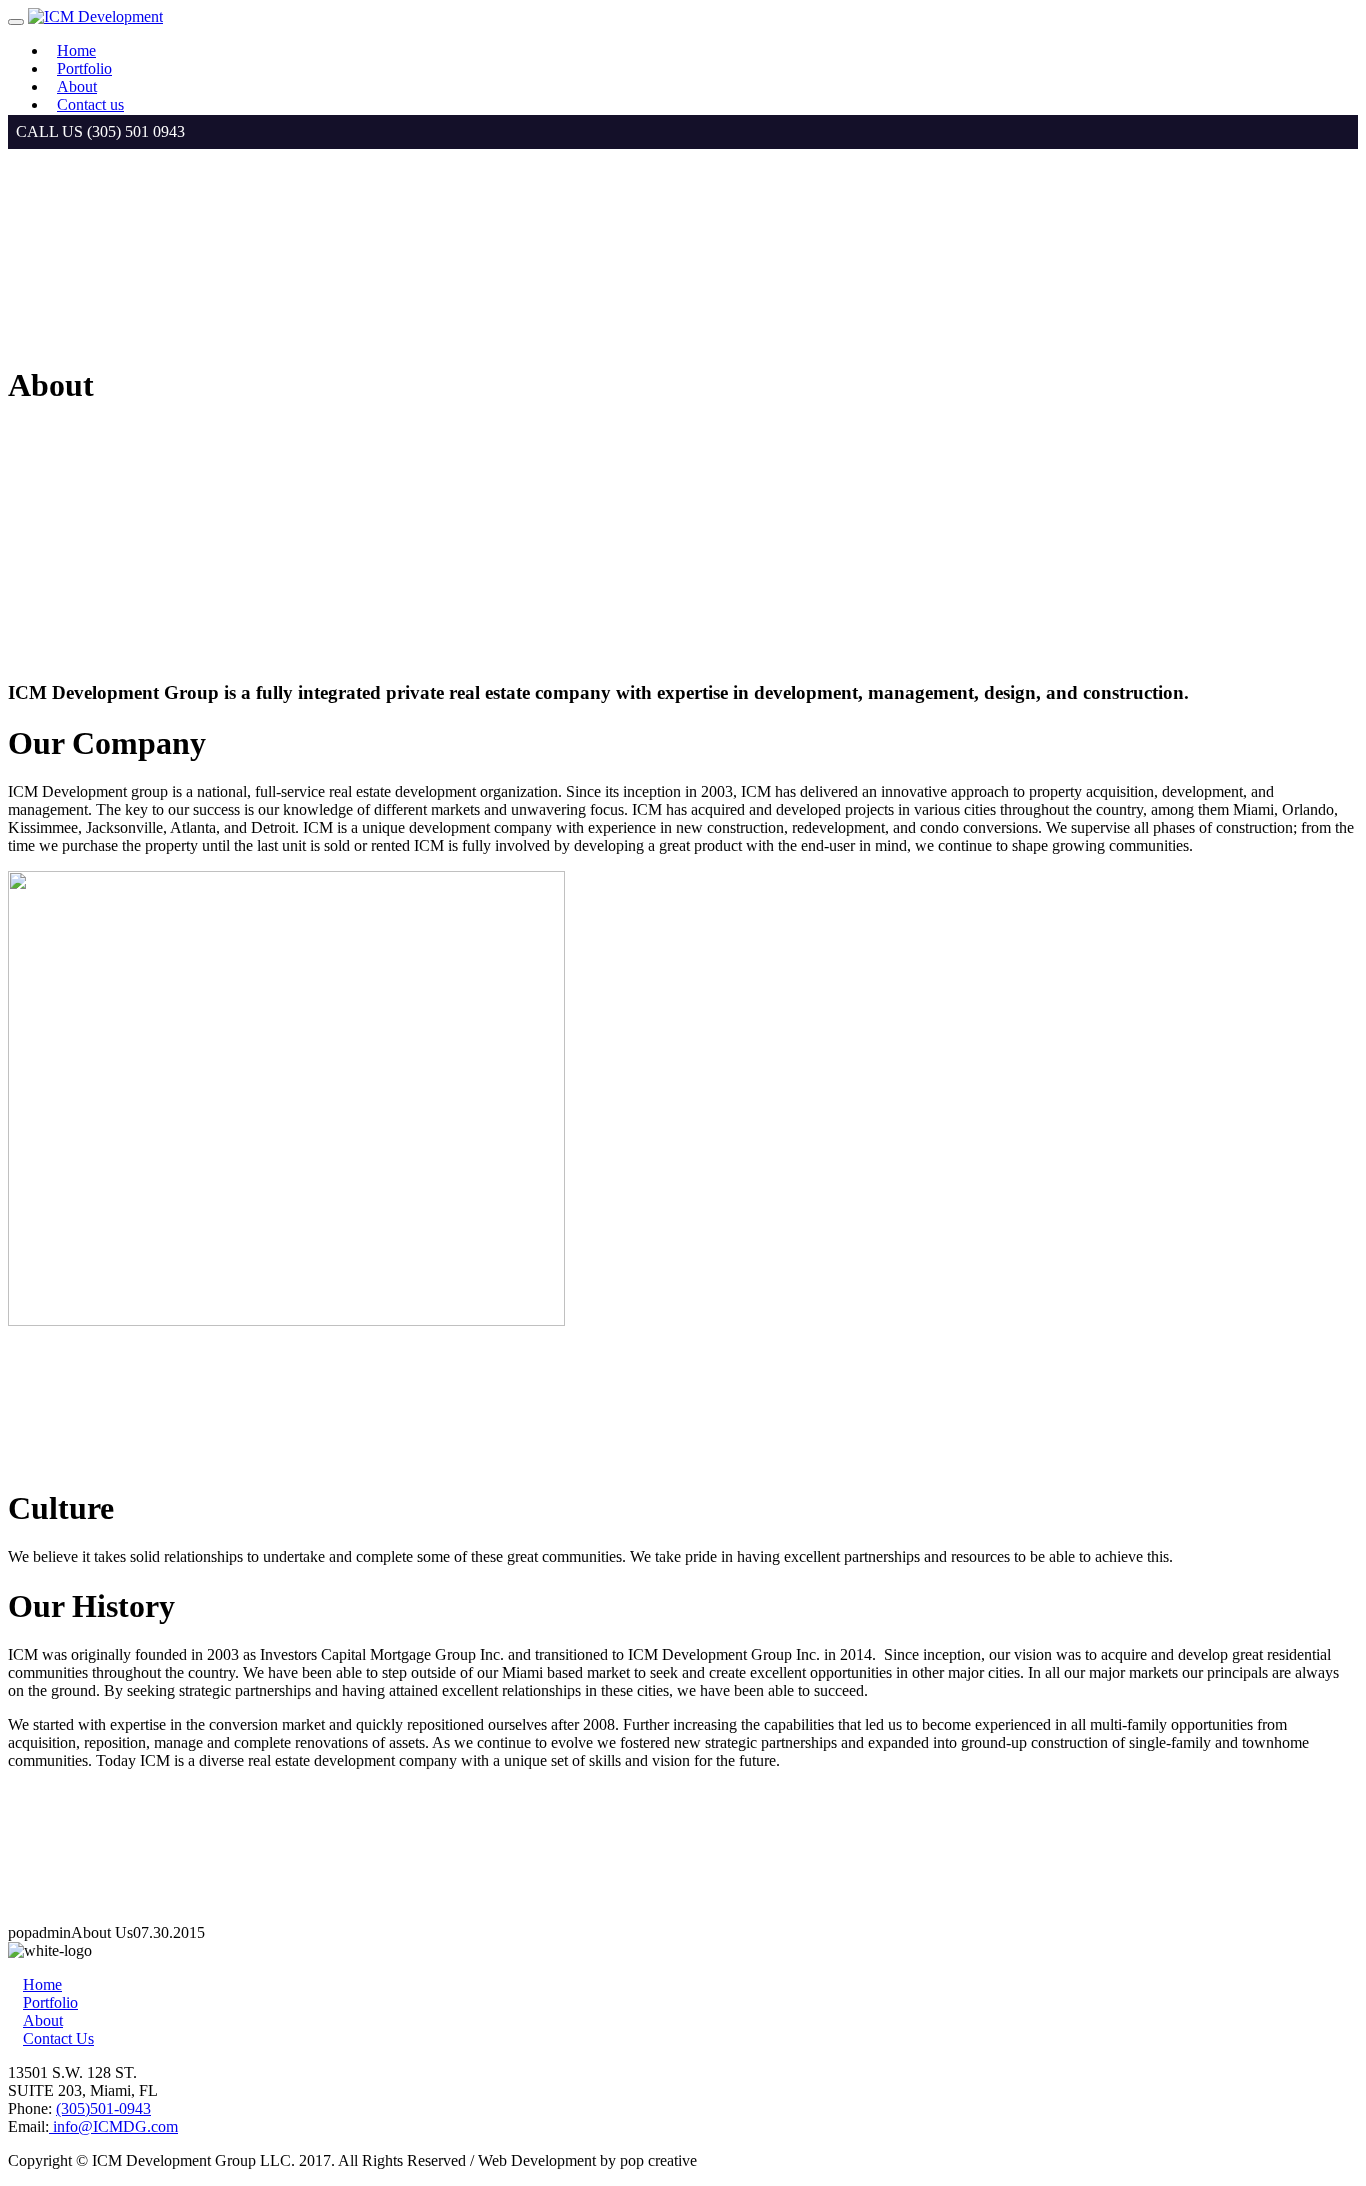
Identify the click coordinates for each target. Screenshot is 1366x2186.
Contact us (90, 104)
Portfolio (84, 68)
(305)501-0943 (103, 2108)
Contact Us (58, 2038)
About (77, 86)
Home (76, 50)
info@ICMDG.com (113, 2126)
